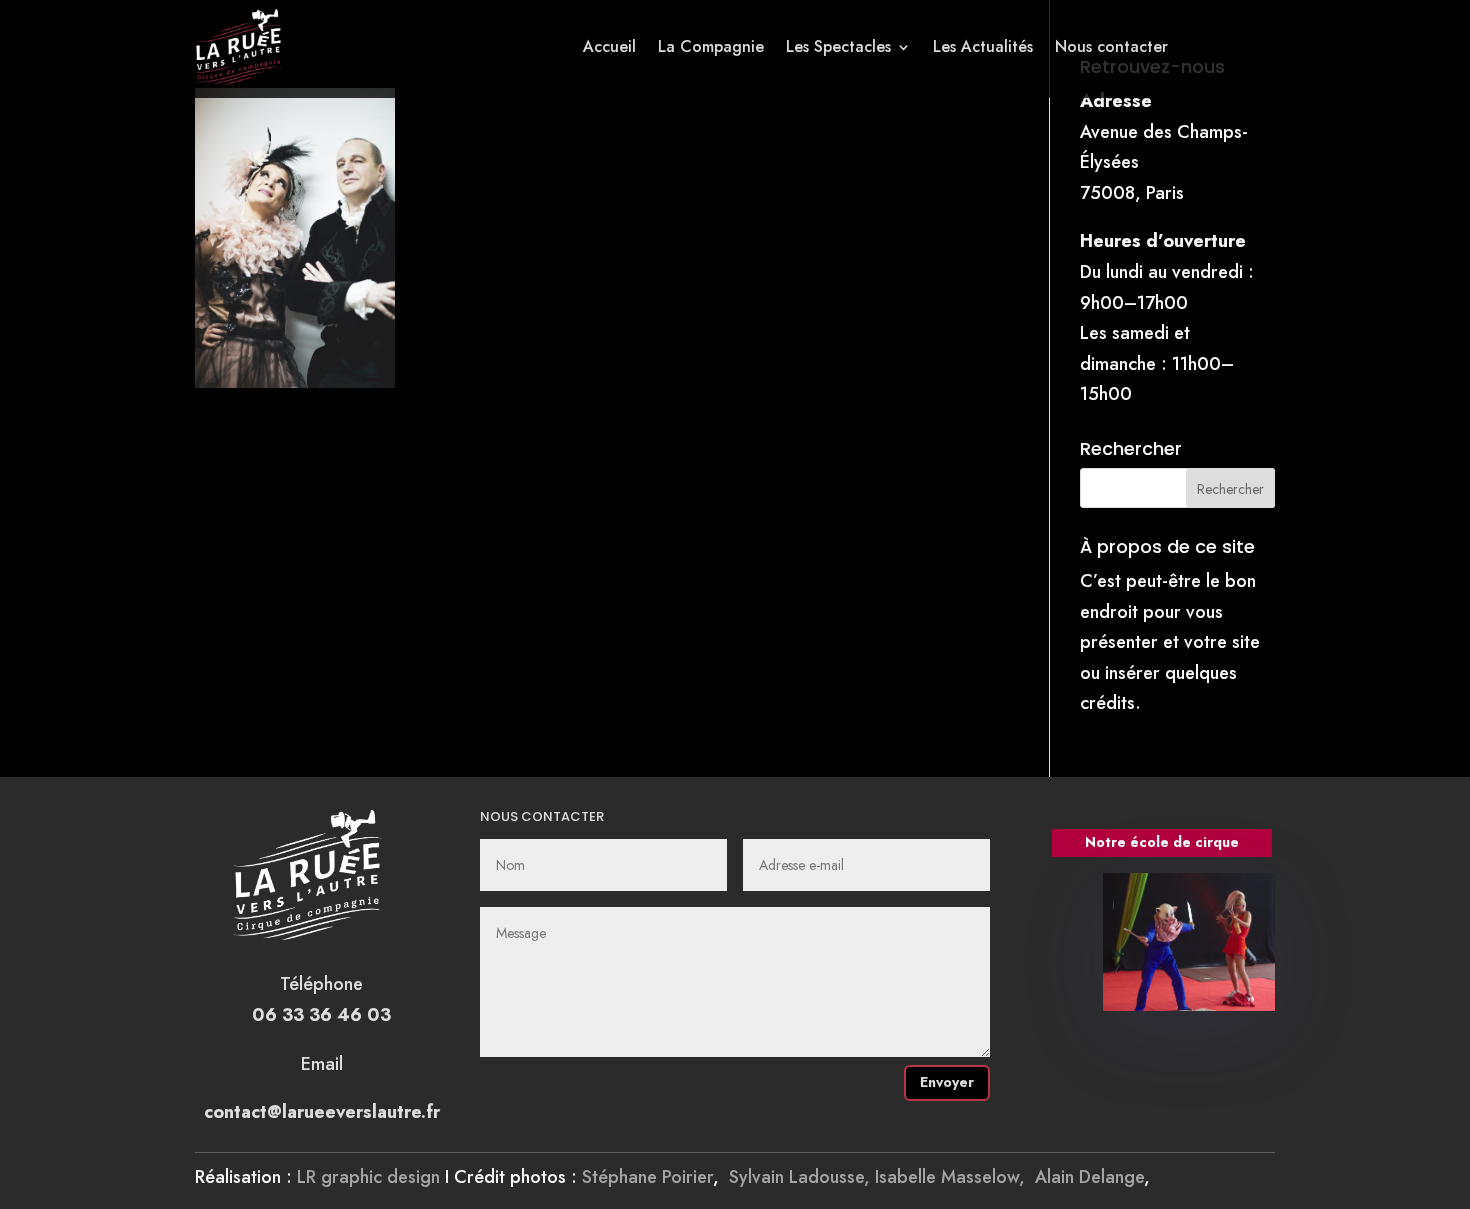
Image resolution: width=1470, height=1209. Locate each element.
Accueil (609, 46)
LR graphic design (368, 1177)
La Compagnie (711, 46)
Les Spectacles (838, 46)
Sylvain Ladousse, (802, 1177)
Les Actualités (983, 46)
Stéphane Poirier (647, 1177)
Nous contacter (1111, 46)
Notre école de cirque (1162, 842)
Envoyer (947, 1082)
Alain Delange (1089, 1177)
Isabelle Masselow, (955, 1177)
